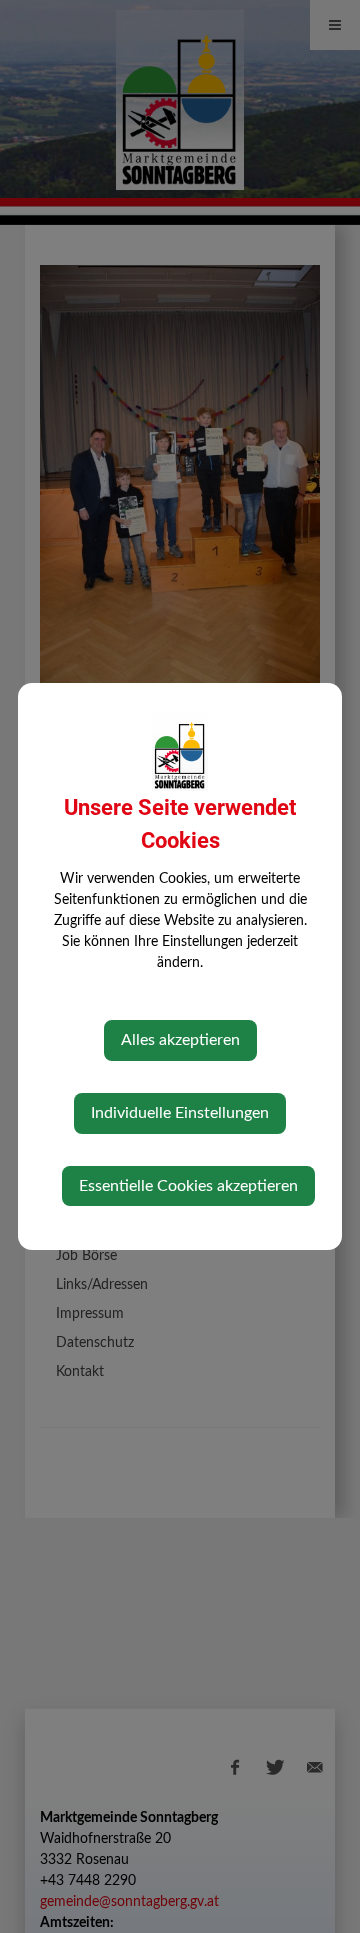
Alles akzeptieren (180, 1040)
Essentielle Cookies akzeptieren (188, 1186)
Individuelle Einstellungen (180, 1113)
